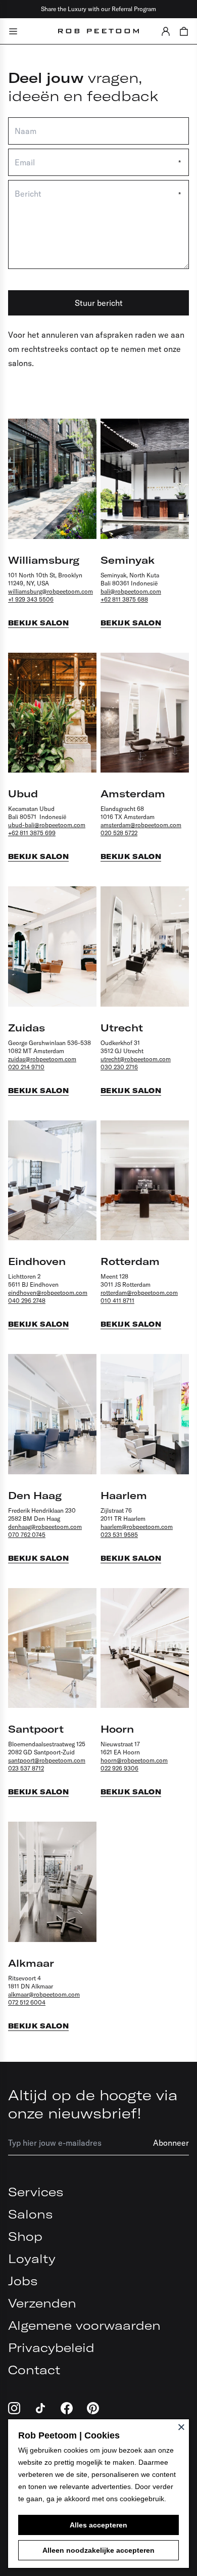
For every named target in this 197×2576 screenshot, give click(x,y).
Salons (30, 2214)
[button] (166, 31)
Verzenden (42, 2303)
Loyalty (32, 2258)
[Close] (181, 2427)
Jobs (23, 2281)
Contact (34, 2370)
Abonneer (171, 2143)
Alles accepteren (98, 2525)
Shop (25, 2236)
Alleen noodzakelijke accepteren (98, 2550)
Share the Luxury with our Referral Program (98, 9)
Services (36, 2192)
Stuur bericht (99, 303)
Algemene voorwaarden (84, 2325)
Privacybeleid (51, 2347)
